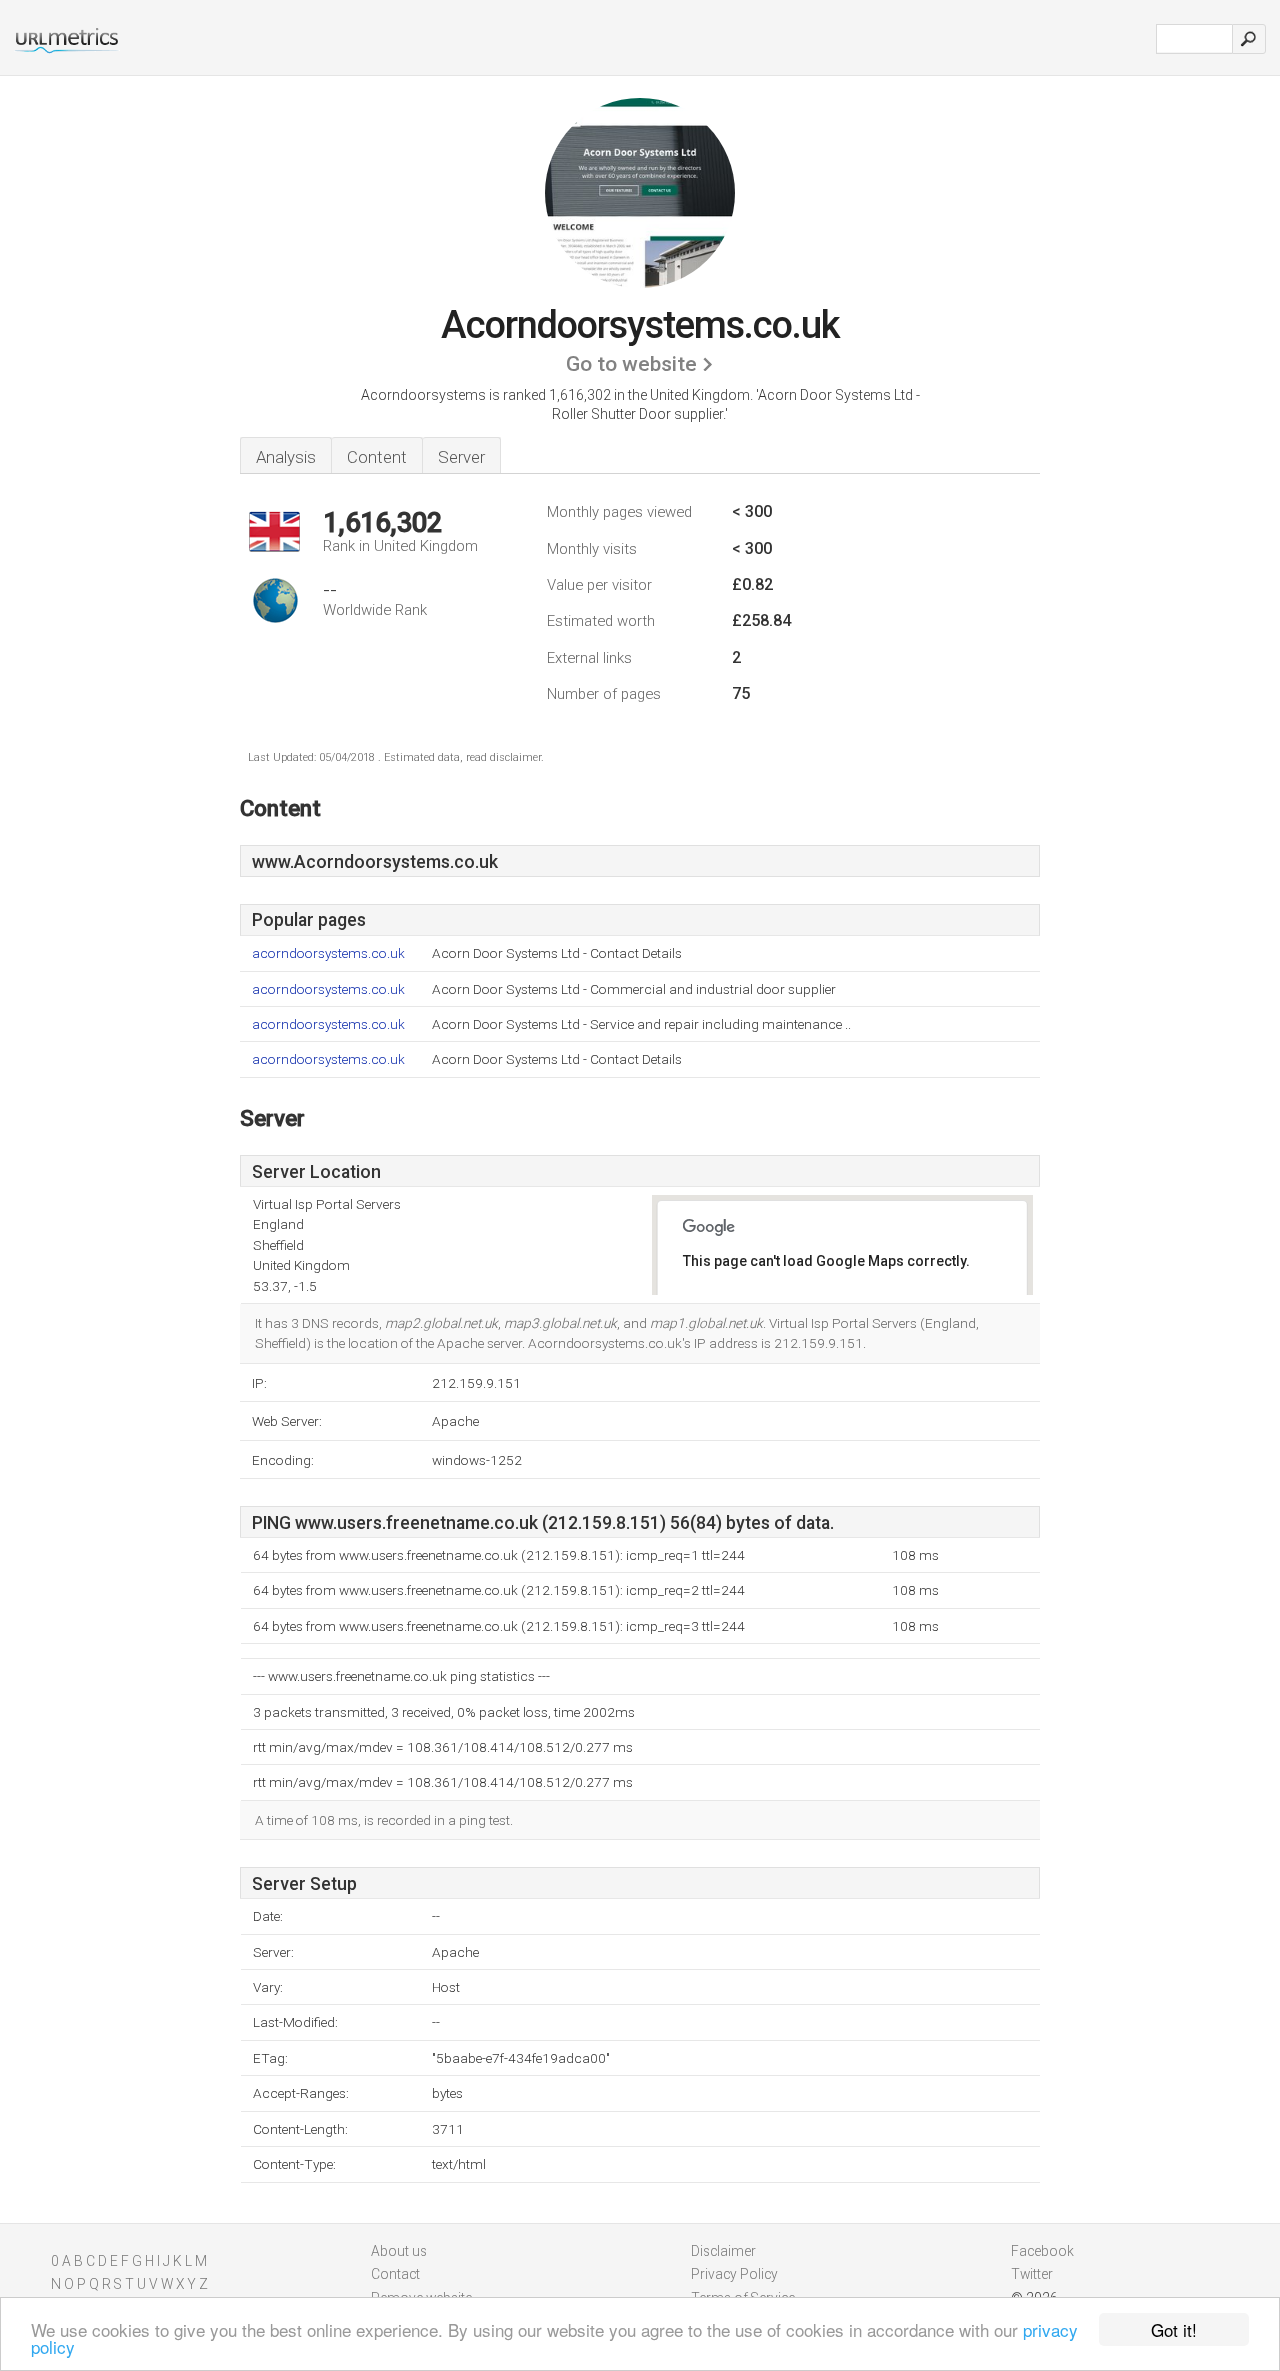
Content (377, 457)
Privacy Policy (734, 2274)
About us (399, 2251)
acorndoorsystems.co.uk (328, 953)
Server (461, 457)
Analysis (286, 457)
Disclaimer (723, 2251)
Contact (395, 2274)
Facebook (1042, 2251)
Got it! (1174, 2329)
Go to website (631, 364)
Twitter (1032, 2274)
